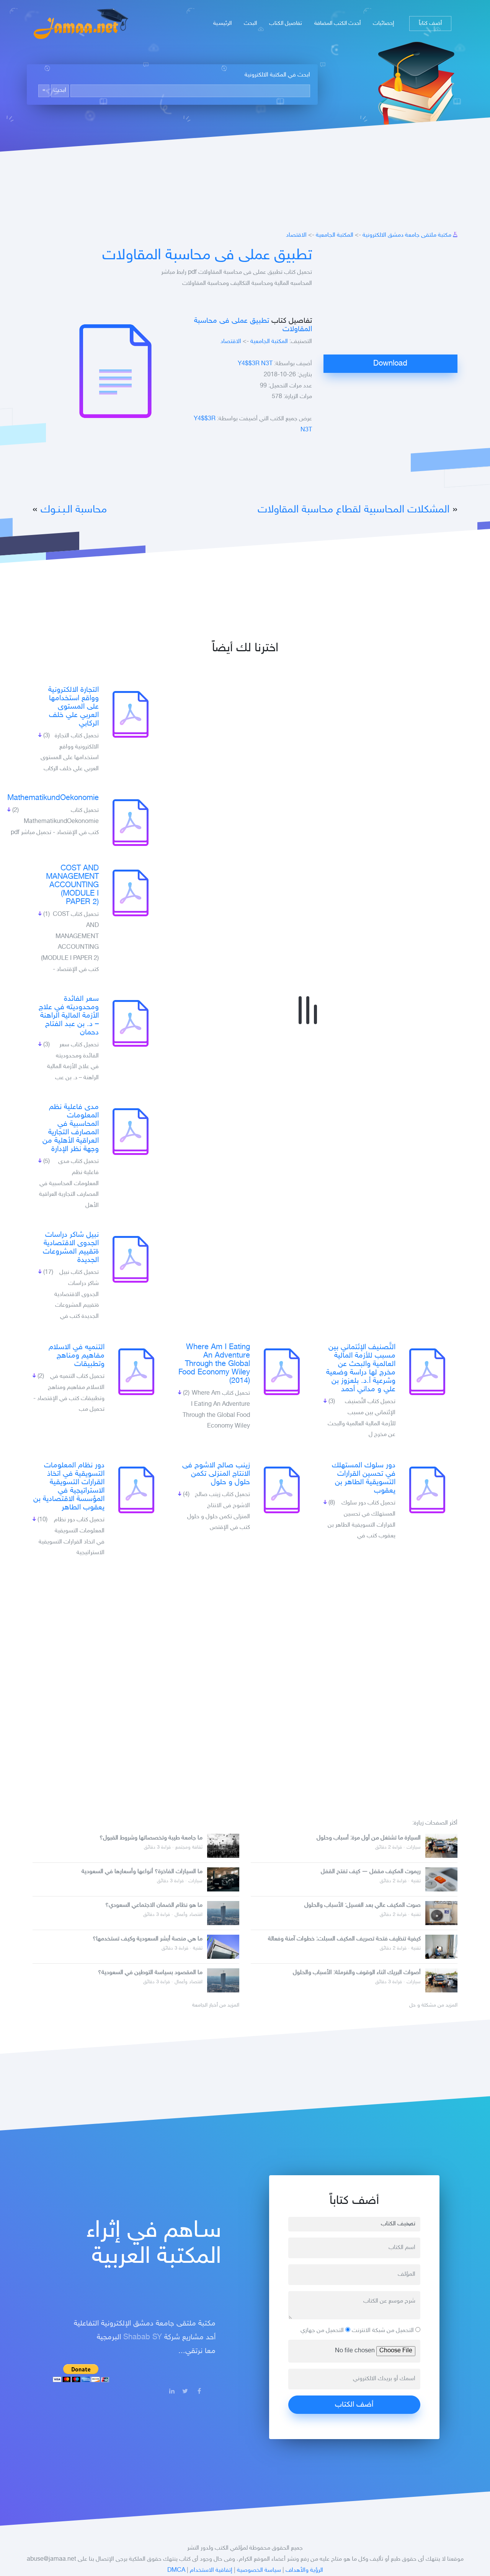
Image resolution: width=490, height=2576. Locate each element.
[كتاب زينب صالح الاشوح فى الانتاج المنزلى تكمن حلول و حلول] (282, 1490)
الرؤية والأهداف (304, 2570)
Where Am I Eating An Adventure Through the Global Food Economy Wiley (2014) (214, 1364)
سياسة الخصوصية (259, 2570)
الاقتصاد (296, 235)
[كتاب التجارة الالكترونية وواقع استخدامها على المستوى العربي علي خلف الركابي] (131, 714)
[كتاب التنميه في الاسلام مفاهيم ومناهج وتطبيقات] (136, 1372)
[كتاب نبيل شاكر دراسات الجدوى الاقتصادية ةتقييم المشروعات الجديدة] (131, 1259)
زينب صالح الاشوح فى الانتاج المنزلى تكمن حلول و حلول (216, 1474)
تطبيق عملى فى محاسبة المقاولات (207, 256)
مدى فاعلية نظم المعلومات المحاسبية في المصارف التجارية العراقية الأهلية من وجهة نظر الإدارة (71, 1128)
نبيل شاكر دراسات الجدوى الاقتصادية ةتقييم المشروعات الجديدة (71, 1247)
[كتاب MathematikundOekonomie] (131, 823)
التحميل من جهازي (323, 2331)
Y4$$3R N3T (255, 364)
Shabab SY (143, 2337)
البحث (250, 24)
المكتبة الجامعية (335, 235)
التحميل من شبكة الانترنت (384, 2331)
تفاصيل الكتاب (286, 24)
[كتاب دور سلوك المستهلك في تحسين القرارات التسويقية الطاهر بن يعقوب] (427, 1490)
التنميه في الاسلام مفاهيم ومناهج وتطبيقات (77, 1356)
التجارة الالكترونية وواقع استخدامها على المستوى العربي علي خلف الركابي (73, 707)
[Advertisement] (390, 301)
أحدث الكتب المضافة (337, 24)
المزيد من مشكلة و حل (433, 2005)
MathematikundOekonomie (53, 798)
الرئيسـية (222, 24)
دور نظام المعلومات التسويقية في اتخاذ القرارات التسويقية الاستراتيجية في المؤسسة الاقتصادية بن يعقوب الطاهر (69, 1486)
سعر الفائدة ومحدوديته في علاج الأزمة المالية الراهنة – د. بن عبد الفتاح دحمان (69, 1016)
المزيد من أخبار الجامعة (216, 2005)
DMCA (176, 2570)
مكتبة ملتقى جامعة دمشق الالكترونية (407, 235)
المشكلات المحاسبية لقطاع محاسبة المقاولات (354, 510)
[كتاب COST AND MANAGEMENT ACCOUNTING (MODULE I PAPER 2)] (131, 893)
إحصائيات (383, 24)
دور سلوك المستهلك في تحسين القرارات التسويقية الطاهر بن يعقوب (364, 1478)
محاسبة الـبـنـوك (74, 510)
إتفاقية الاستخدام (211, 2570)
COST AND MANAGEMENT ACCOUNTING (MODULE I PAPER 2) (72, 885)
